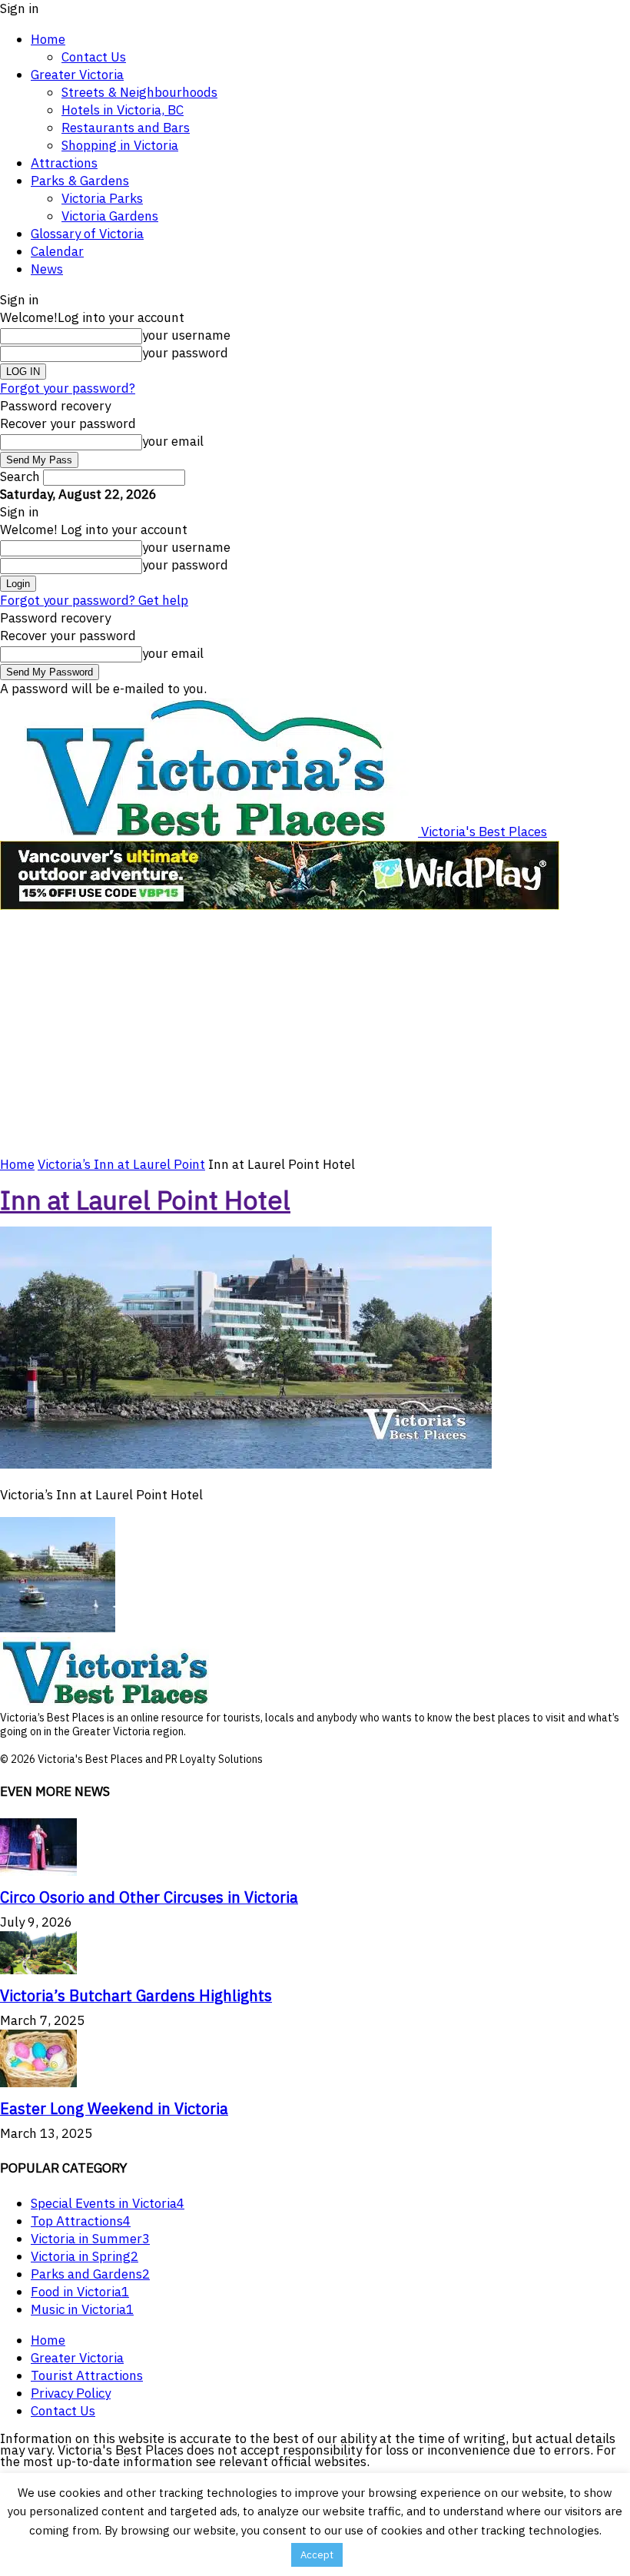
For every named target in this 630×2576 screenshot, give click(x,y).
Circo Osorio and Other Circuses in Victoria (149, 1897)
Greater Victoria (77, 75)
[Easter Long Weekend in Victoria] (38, 2083)
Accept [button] (317, 2555)
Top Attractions (81, 2221)
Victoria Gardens (110, 216)
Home (48, 39)
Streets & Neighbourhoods (139, 92)
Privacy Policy (71, 2393)
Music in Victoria (82, 2309)
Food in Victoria (80, 2292)
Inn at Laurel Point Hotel (145, 1200)
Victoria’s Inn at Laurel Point (121, 1164)
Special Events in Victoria (108, 2203)
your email (173, 441)
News (47, 269)
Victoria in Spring (85, 2256)
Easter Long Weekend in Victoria (114, 2108)
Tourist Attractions (87, 2375)
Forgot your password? (68, 388)
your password (185, 353)
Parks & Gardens (80, 181)
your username (186, 335)
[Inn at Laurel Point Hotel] (246, 1464)
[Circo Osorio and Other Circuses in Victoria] (38, 1871)
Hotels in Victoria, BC (123, 110)
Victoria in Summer (90, 2239)
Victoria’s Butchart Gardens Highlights (136, 1995)
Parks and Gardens (90, 2274)
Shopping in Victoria (120, 145)
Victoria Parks (102, 198)
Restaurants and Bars (126, 128)
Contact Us (94, 57)
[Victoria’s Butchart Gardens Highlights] (38, 1970)
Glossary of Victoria (87, 234)
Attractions (64, 163)
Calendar (57, 251)
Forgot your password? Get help (94, 600)
